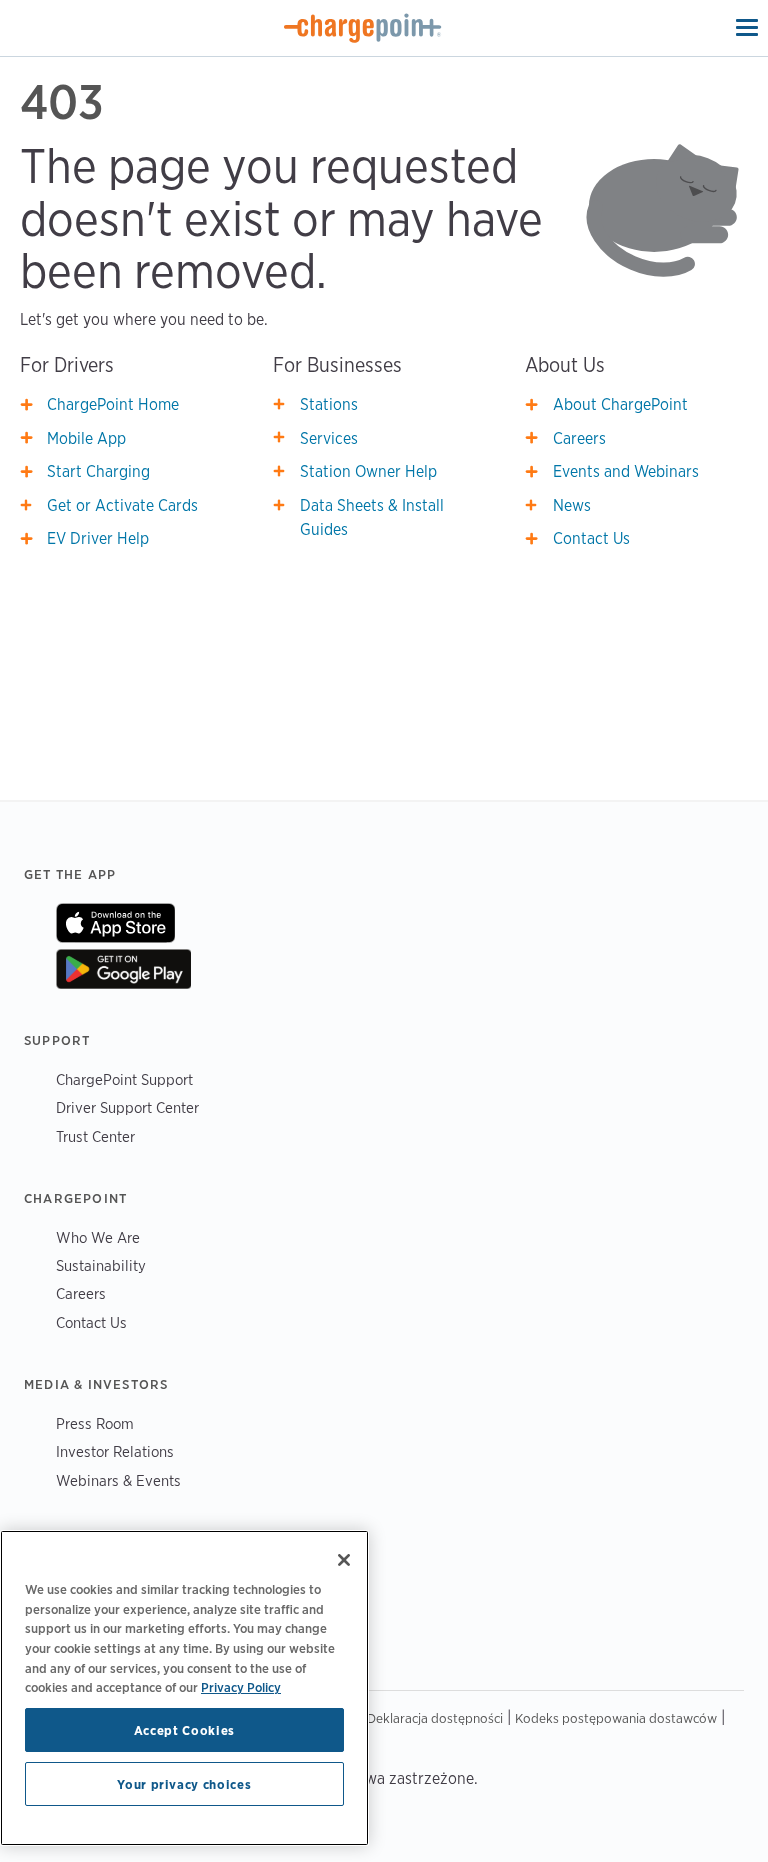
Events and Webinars (626, 471)
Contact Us (591, 538)
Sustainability (101, 1265)
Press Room (95, 1423)
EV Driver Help (98, 538)
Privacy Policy (241, 1687)
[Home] (363, 28)
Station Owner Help (368, 471)
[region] (184, 1688)
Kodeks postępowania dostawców (616, 1718)
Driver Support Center (127, 1107)
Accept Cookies (184, 1730)
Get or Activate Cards (122, 505)
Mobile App (86, 438)
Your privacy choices (184, 1784)
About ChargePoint (620, 404)
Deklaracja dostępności (435, 1718)
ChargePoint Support (124, 1079)
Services (329, 438)
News (572, 505)
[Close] (344, 1560)
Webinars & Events (118, 1480)
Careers (579, 438)
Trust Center (95, 1136)
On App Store (115, 923)
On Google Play (123, 969)
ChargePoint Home (113, 404)
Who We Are (98, 1237)
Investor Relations (115, 1451)
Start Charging (98, 471)
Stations (329, 404)
